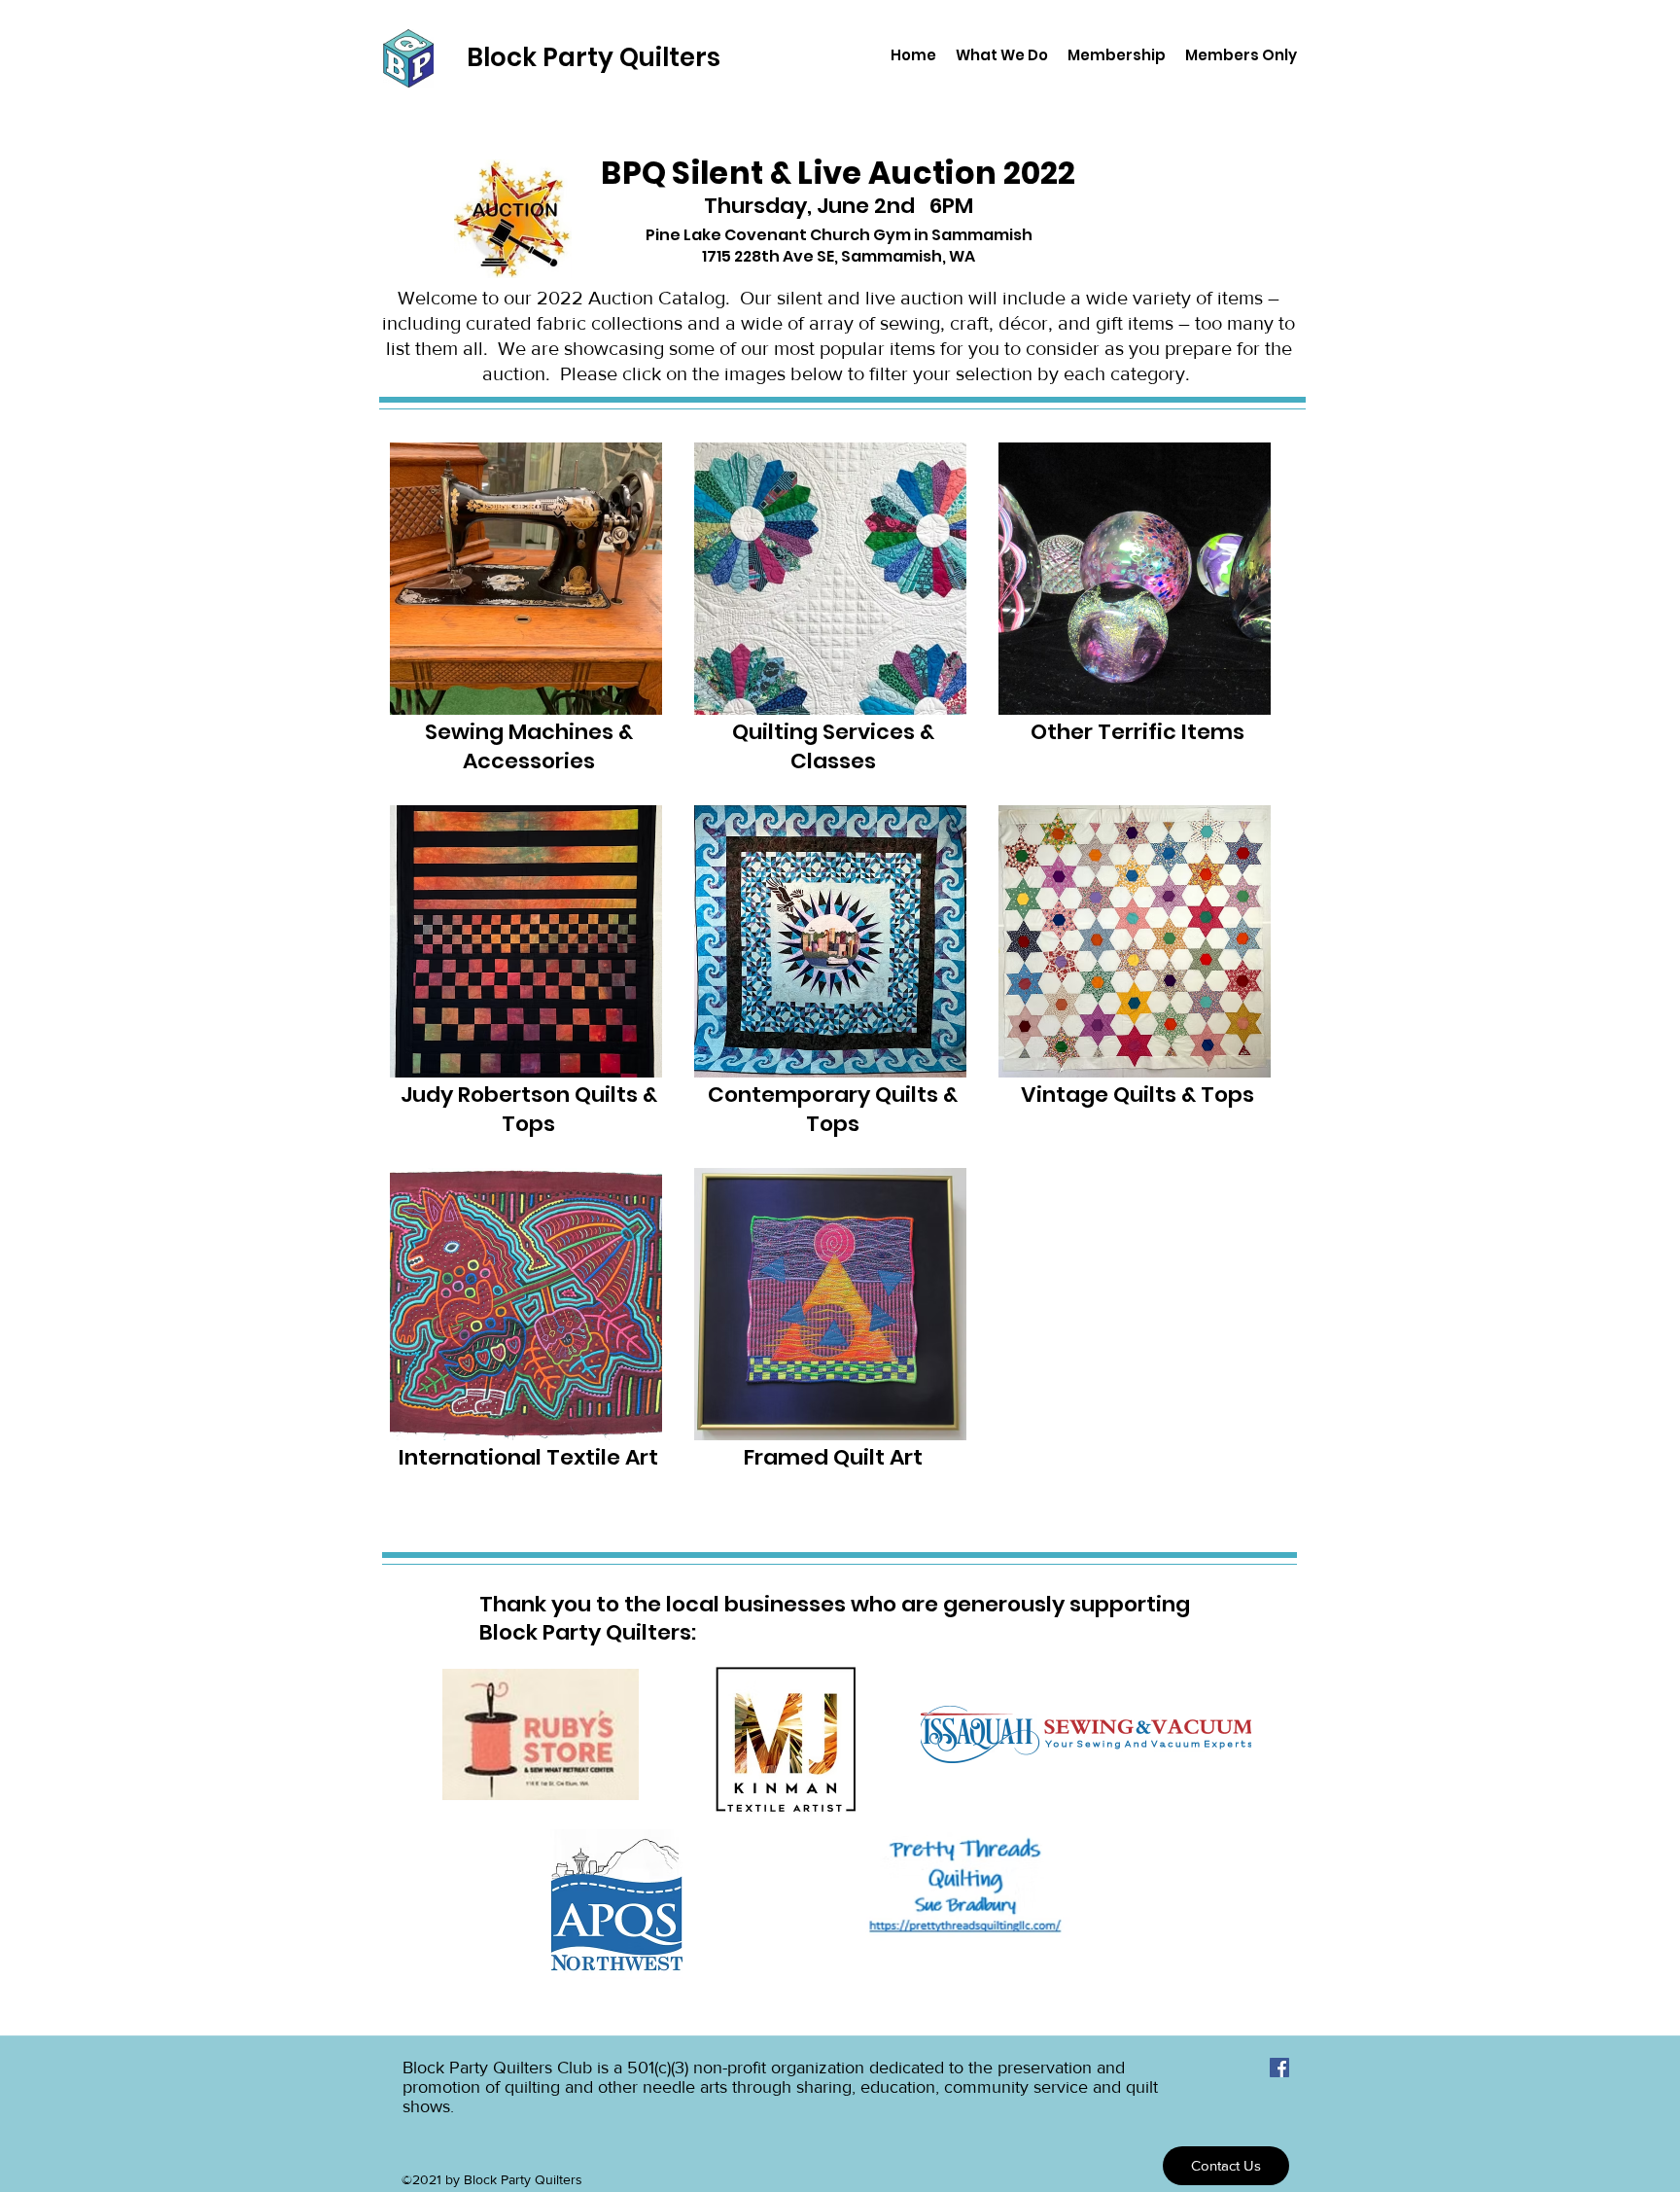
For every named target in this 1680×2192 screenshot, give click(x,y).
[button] (1002, 55)
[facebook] (1279, 2068)
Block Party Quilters (594, 57)
